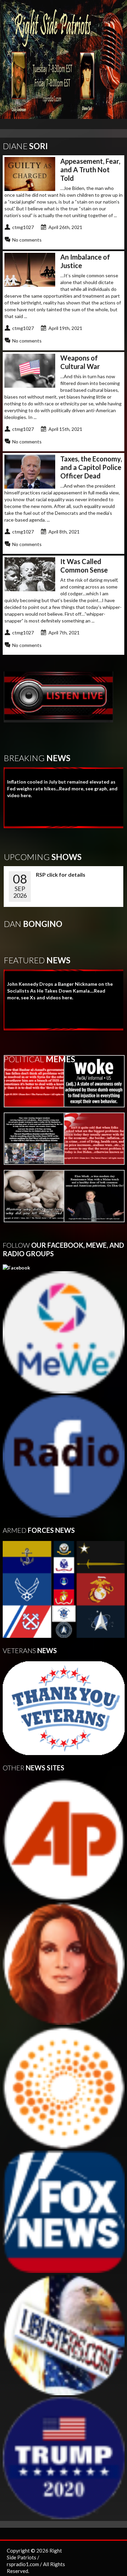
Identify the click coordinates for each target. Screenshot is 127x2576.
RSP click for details (61, 874)
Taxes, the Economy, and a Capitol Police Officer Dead (91, 467)
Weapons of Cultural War (80, 362)
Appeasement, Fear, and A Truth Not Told (90, 170)
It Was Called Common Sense (84, 566)
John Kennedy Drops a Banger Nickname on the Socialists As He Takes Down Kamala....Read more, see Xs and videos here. (60, 991)
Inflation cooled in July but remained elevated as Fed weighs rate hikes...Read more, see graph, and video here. (62, 788)
